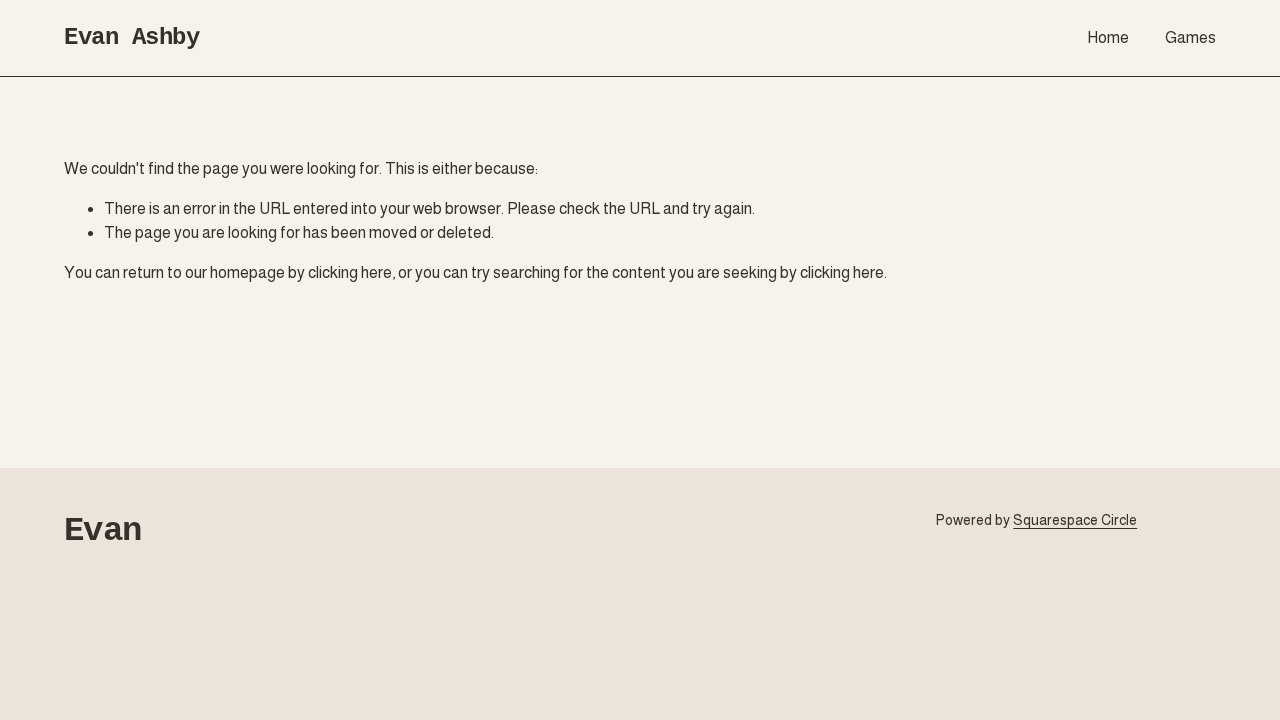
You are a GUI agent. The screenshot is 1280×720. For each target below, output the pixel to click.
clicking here (350, 272)
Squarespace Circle (1075, 520)
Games (1190, 37)
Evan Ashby (131, 37)
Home (1108, 37)
